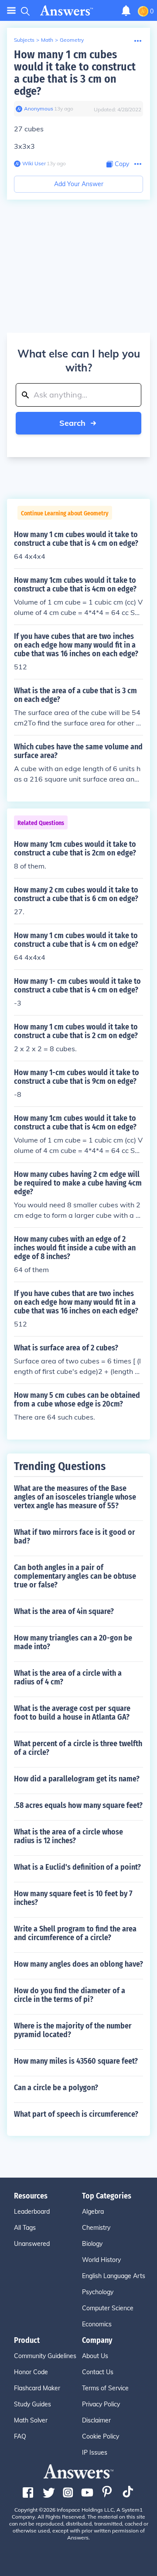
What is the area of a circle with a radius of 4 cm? (68, 1677)
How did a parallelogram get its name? (77, 1779)
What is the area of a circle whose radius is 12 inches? (68, 1836)
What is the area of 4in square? (64, 1611)
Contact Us (98, 2372)
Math (47, 40)
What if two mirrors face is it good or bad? (75, 1537)
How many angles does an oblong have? (78, 1964)
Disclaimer (96, 2420)
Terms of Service (105, 2388)
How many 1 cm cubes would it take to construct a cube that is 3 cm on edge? (75, 73)
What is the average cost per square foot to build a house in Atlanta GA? (72, 1713)
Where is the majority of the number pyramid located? (73, 2030)
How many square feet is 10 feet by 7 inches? (73, 1898)
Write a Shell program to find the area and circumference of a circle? (75, 1933)
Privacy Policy (101, 2404)
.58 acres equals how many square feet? (78, 1805)
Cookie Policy (101, 2436)
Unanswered (32, 2244)
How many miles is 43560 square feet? (76, 2061)
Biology (92, 2244)
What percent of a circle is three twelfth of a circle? (78, 1748)
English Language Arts (114, 2276)
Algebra (93, 2212)
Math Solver (31, 2420)
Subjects (24, 40)
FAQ (20, 2436)
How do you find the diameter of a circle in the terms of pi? (70, 1995)
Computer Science (108, 2308)
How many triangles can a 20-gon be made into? (73, 1642)
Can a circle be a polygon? (56, 2088)
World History (101, 2260)
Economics (97, 2324)
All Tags (25, 2228)
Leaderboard (32, 2212)
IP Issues (95, 2452)
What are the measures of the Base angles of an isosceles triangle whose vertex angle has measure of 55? (75, 1497)
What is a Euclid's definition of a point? (77, 1867)
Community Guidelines (45, 2356)
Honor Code (31, 2372)
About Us (95, 2356)
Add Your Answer (79, 184)
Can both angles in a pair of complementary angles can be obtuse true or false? (75, 1576)
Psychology (98, 2292)
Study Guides (32, 2404)
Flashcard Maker (37, 2388)
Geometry (72, 40)
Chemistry (96, 2228)
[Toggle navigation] (11, 11)
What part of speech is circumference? (76, 2114)
